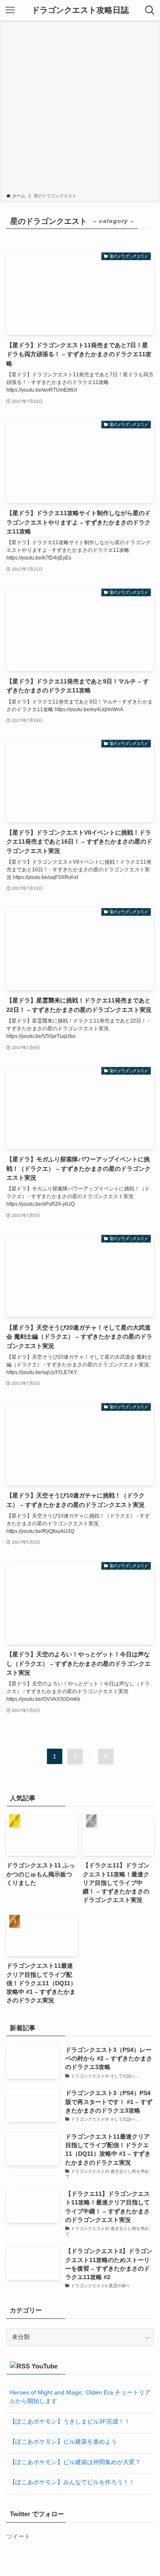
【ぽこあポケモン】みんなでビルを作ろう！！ (72, 2482)
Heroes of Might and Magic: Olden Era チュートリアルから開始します (80, 2397)
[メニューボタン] (10, 10)
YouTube (45, 2366)
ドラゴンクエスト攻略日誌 (80, 10)
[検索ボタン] (150, 10)
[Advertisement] (80, 108)
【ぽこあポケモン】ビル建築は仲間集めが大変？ (75, 2462)
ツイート (18, 2536)
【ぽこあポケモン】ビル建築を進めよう (63, 2442)
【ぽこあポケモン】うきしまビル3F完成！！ (70, 2422)
